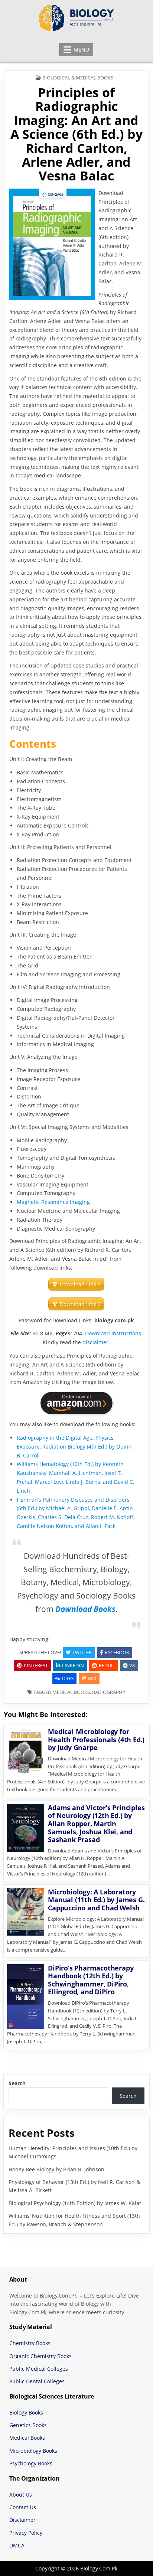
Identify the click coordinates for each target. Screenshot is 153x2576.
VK (132, 1665)
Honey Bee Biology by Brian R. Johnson (56, 2169)
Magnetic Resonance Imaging (53, 1202)
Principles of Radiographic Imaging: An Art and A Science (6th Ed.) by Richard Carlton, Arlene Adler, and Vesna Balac (76, 134)
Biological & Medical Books (78, 78)
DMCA (17, 2545)
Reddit (107, 1665)
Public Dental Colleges (37, 2381)
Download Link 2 (80, 1304)
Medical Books (71, 1692)
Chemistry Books (30, 2343)
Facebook (117, 1652)
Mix (92, 1678)
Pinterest (36, 1665)
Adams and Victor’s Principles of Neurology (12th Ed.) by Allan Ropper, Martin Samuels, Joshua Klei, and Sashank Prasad (96, 1824)
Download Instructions (113, 1333)
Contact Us (23, 2507)
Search (17, 2083)
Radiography (109, 1692)
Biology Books (26, 2412)
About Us (21, 2495)
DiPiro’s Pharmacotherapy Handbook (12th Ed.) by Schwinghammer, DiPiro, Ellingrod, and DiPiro (91, 1980)
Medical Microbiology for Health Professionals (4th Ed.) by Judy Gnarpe (96, 1739)
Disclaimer (22, 2520)
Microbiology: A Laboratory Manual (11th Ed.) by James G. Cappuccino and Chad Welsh (96, 1900)
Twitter (82, 1652)
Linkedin (73, 1665)
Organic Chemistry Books (40, 2356)
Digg (68, 1678)
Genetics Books (28, 2425)
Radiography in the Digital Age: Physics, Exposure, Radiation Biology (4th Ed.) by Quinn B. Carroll (74, 1447)
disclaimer (95, 1342)
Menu (81, 50)
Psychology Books (31, 2463)
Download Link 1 (80, 1284)
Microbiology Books (33, 2451)
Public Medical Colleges (39, 2369)
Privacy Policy (26, 2533)
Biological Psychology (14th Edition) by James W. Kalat (75, 2203)
